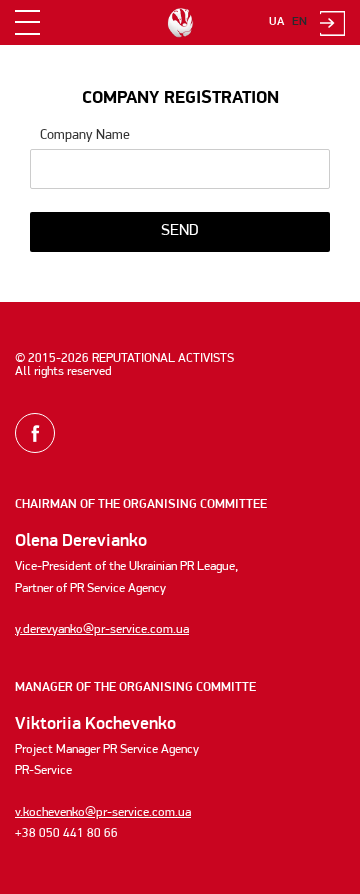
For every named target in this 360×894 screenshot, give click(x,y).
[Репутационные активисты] (180, 23)
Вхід (332, 23)
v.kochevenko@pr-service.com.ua (103, 812)
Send (180, 231)
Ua (276, 22)
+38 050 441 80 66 (66, 833)
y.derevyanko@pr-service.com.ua (102, 629)
